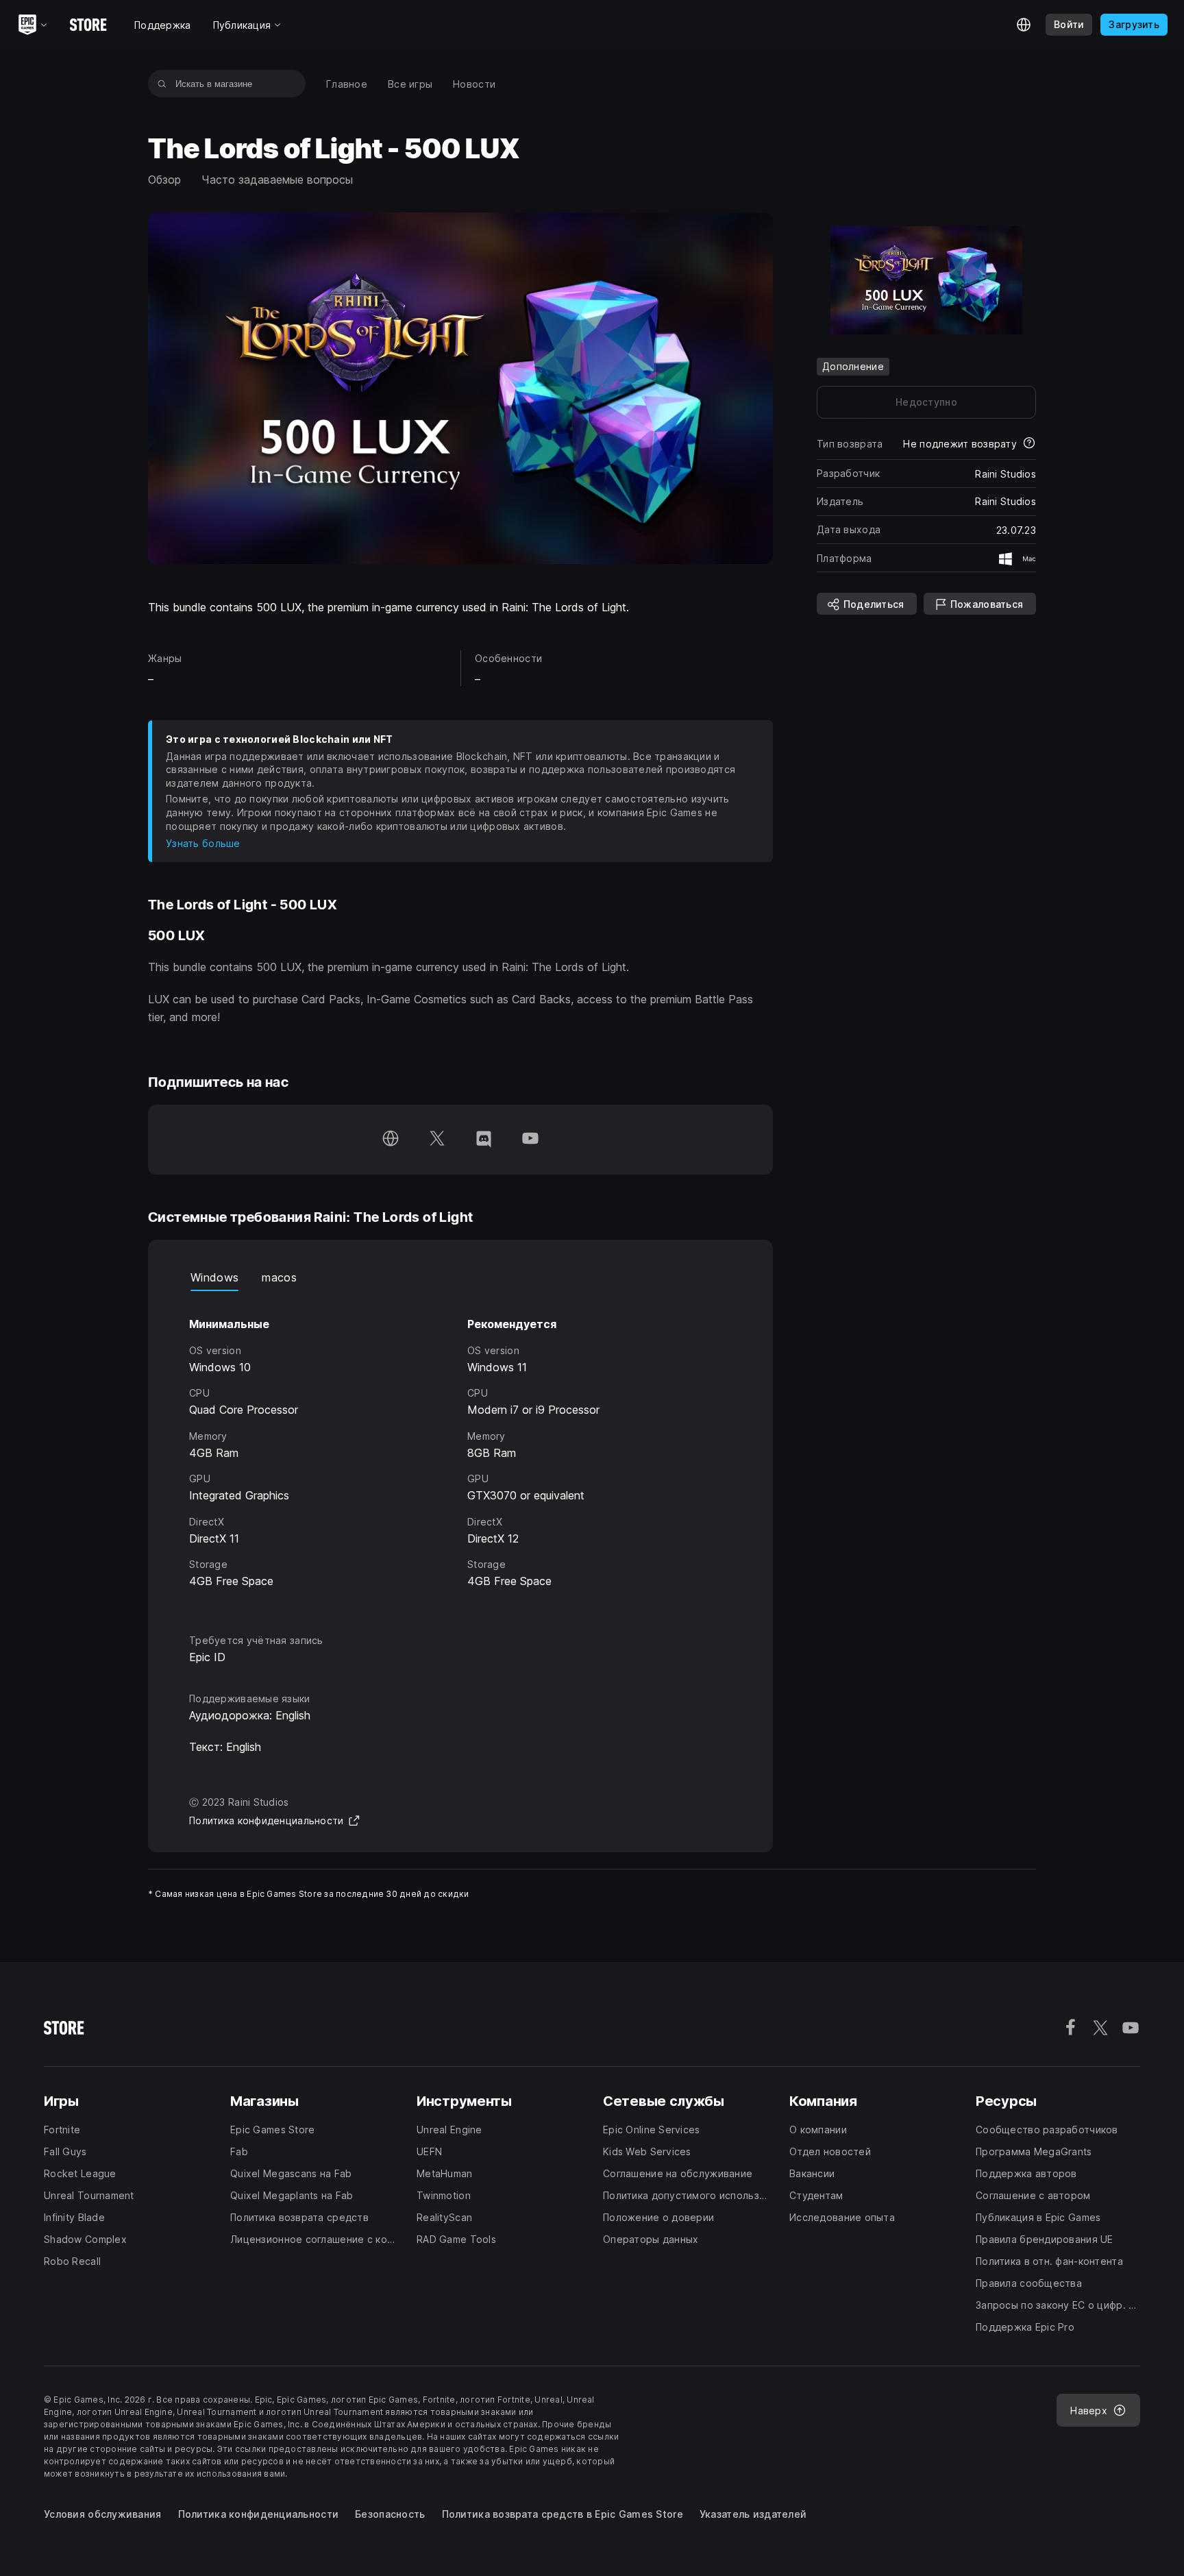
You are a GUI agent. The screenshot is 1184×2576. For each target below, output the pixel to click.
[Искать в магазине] (162, 84)
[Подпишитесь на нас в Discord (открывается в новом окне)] (484, 1140)
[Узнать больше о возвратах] (1029, 444)
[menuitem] (347, 84)
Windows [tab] (214, 1277)
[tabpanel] (460, 1450)
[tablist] (460, 1277)
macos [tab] (279, 1277)
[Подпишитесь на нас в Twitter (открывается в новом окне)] (437, 1140)
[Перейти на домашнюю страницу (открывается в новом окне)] (391, 1140)
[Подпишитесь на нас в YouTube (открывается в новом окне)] (530, 1140)
